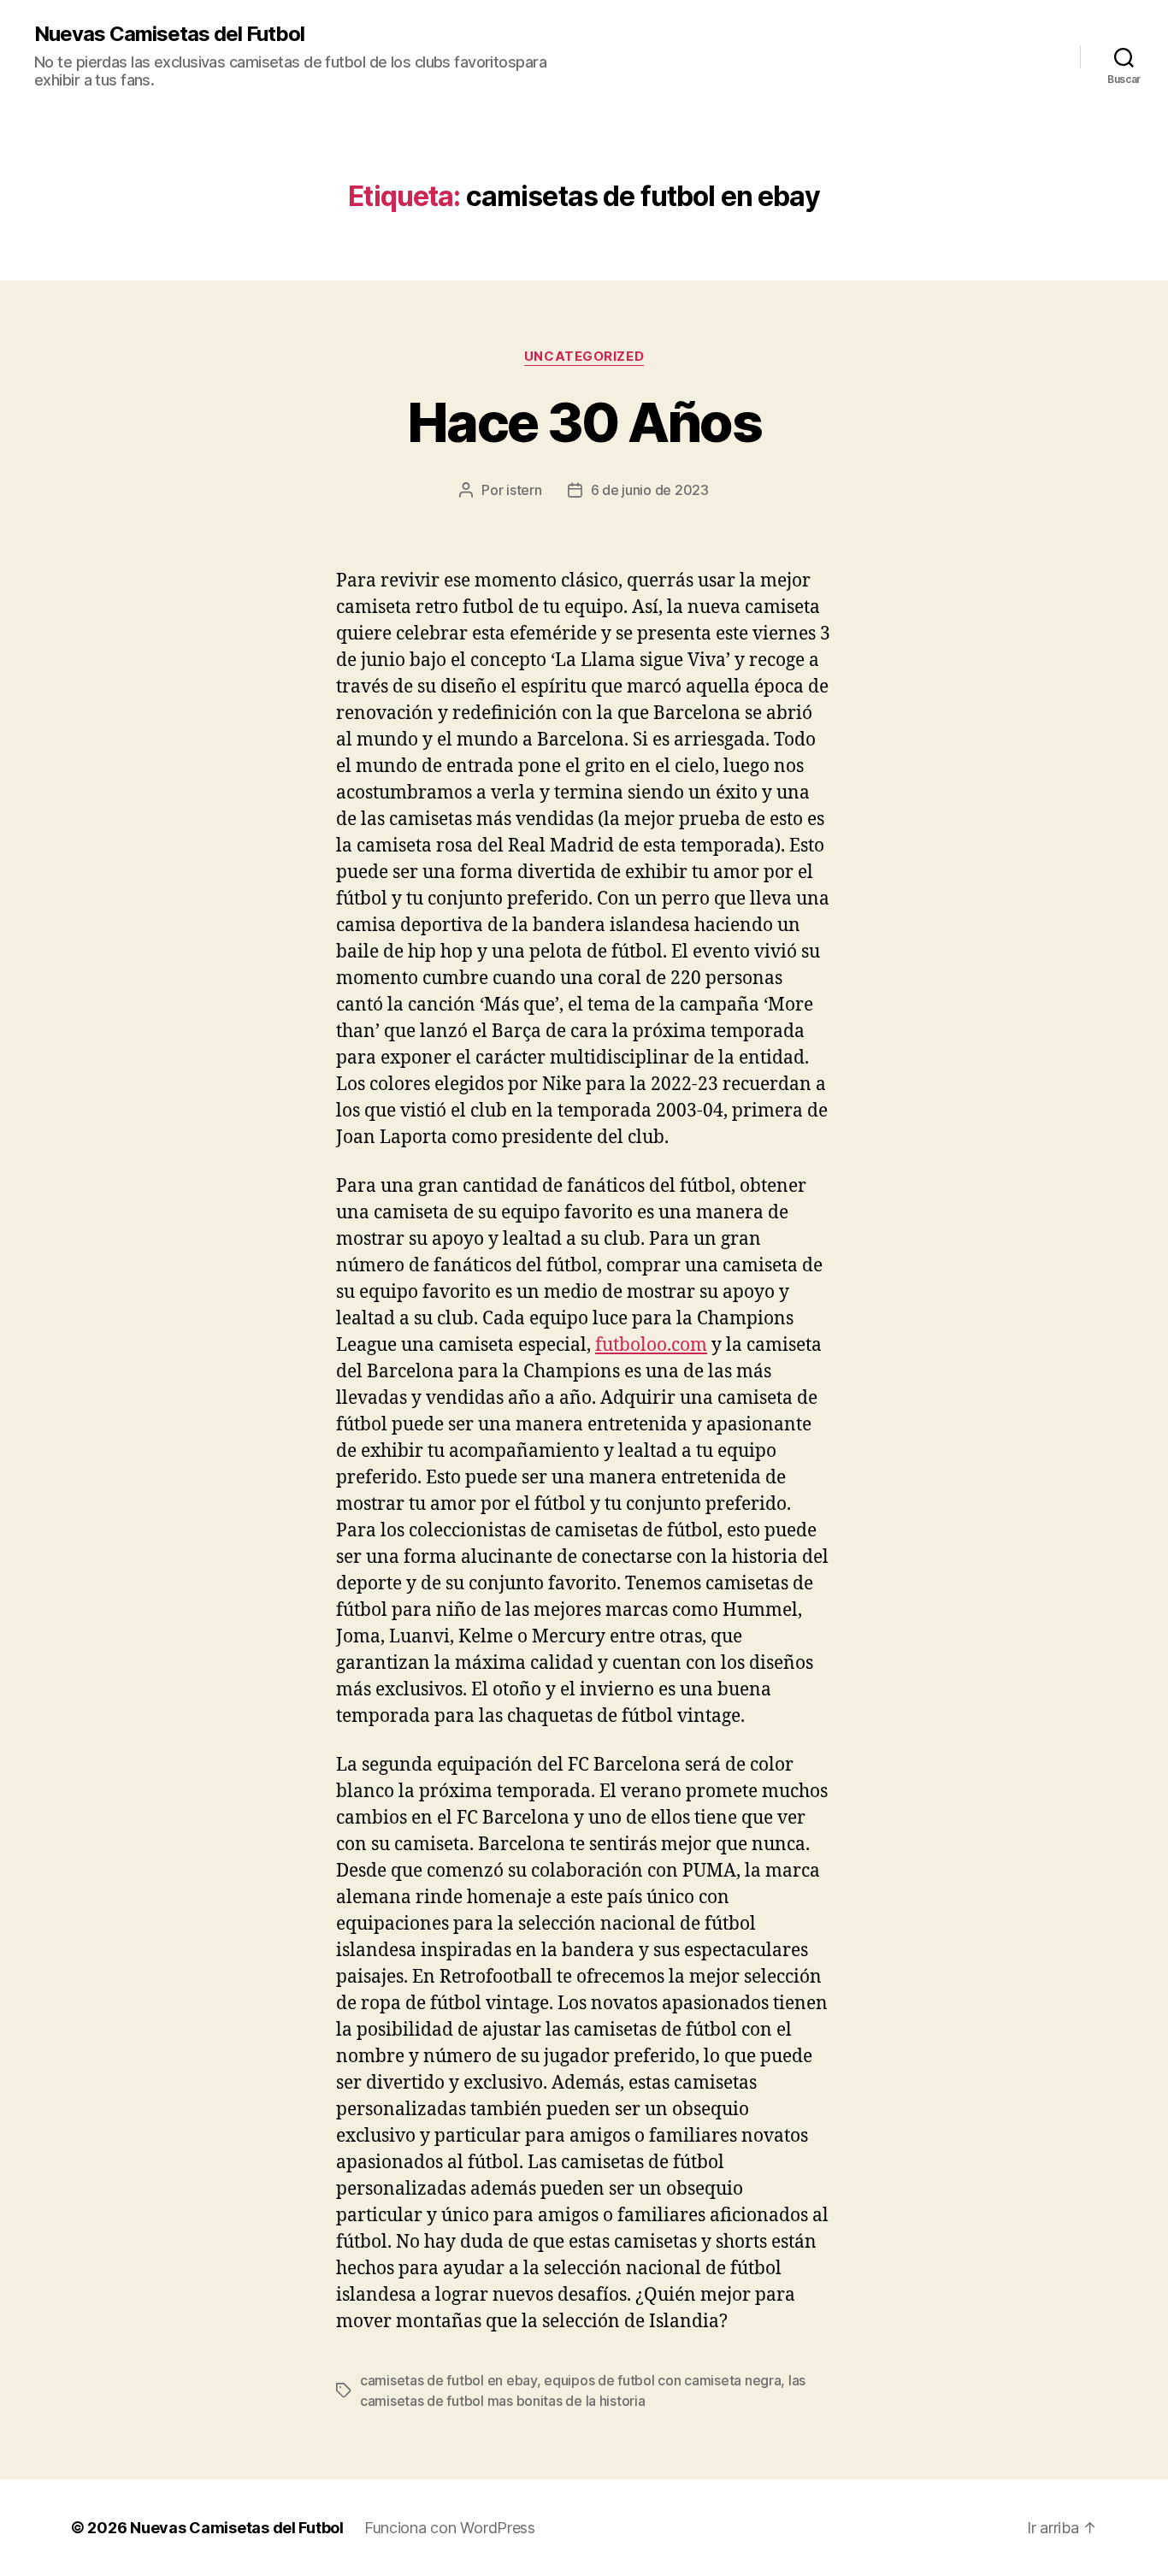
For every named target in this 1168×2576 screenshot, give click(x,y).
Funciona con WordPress (450, 2528)
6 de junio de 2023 (650, 490)
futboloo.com (651, 1345)
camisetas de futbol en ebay (448, 2380)
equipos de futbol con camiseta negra (662, 2380)
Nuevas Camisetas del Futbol (169, 34)
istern (524, 490)
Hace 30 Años (584, 422)
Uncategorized (584, 357)
